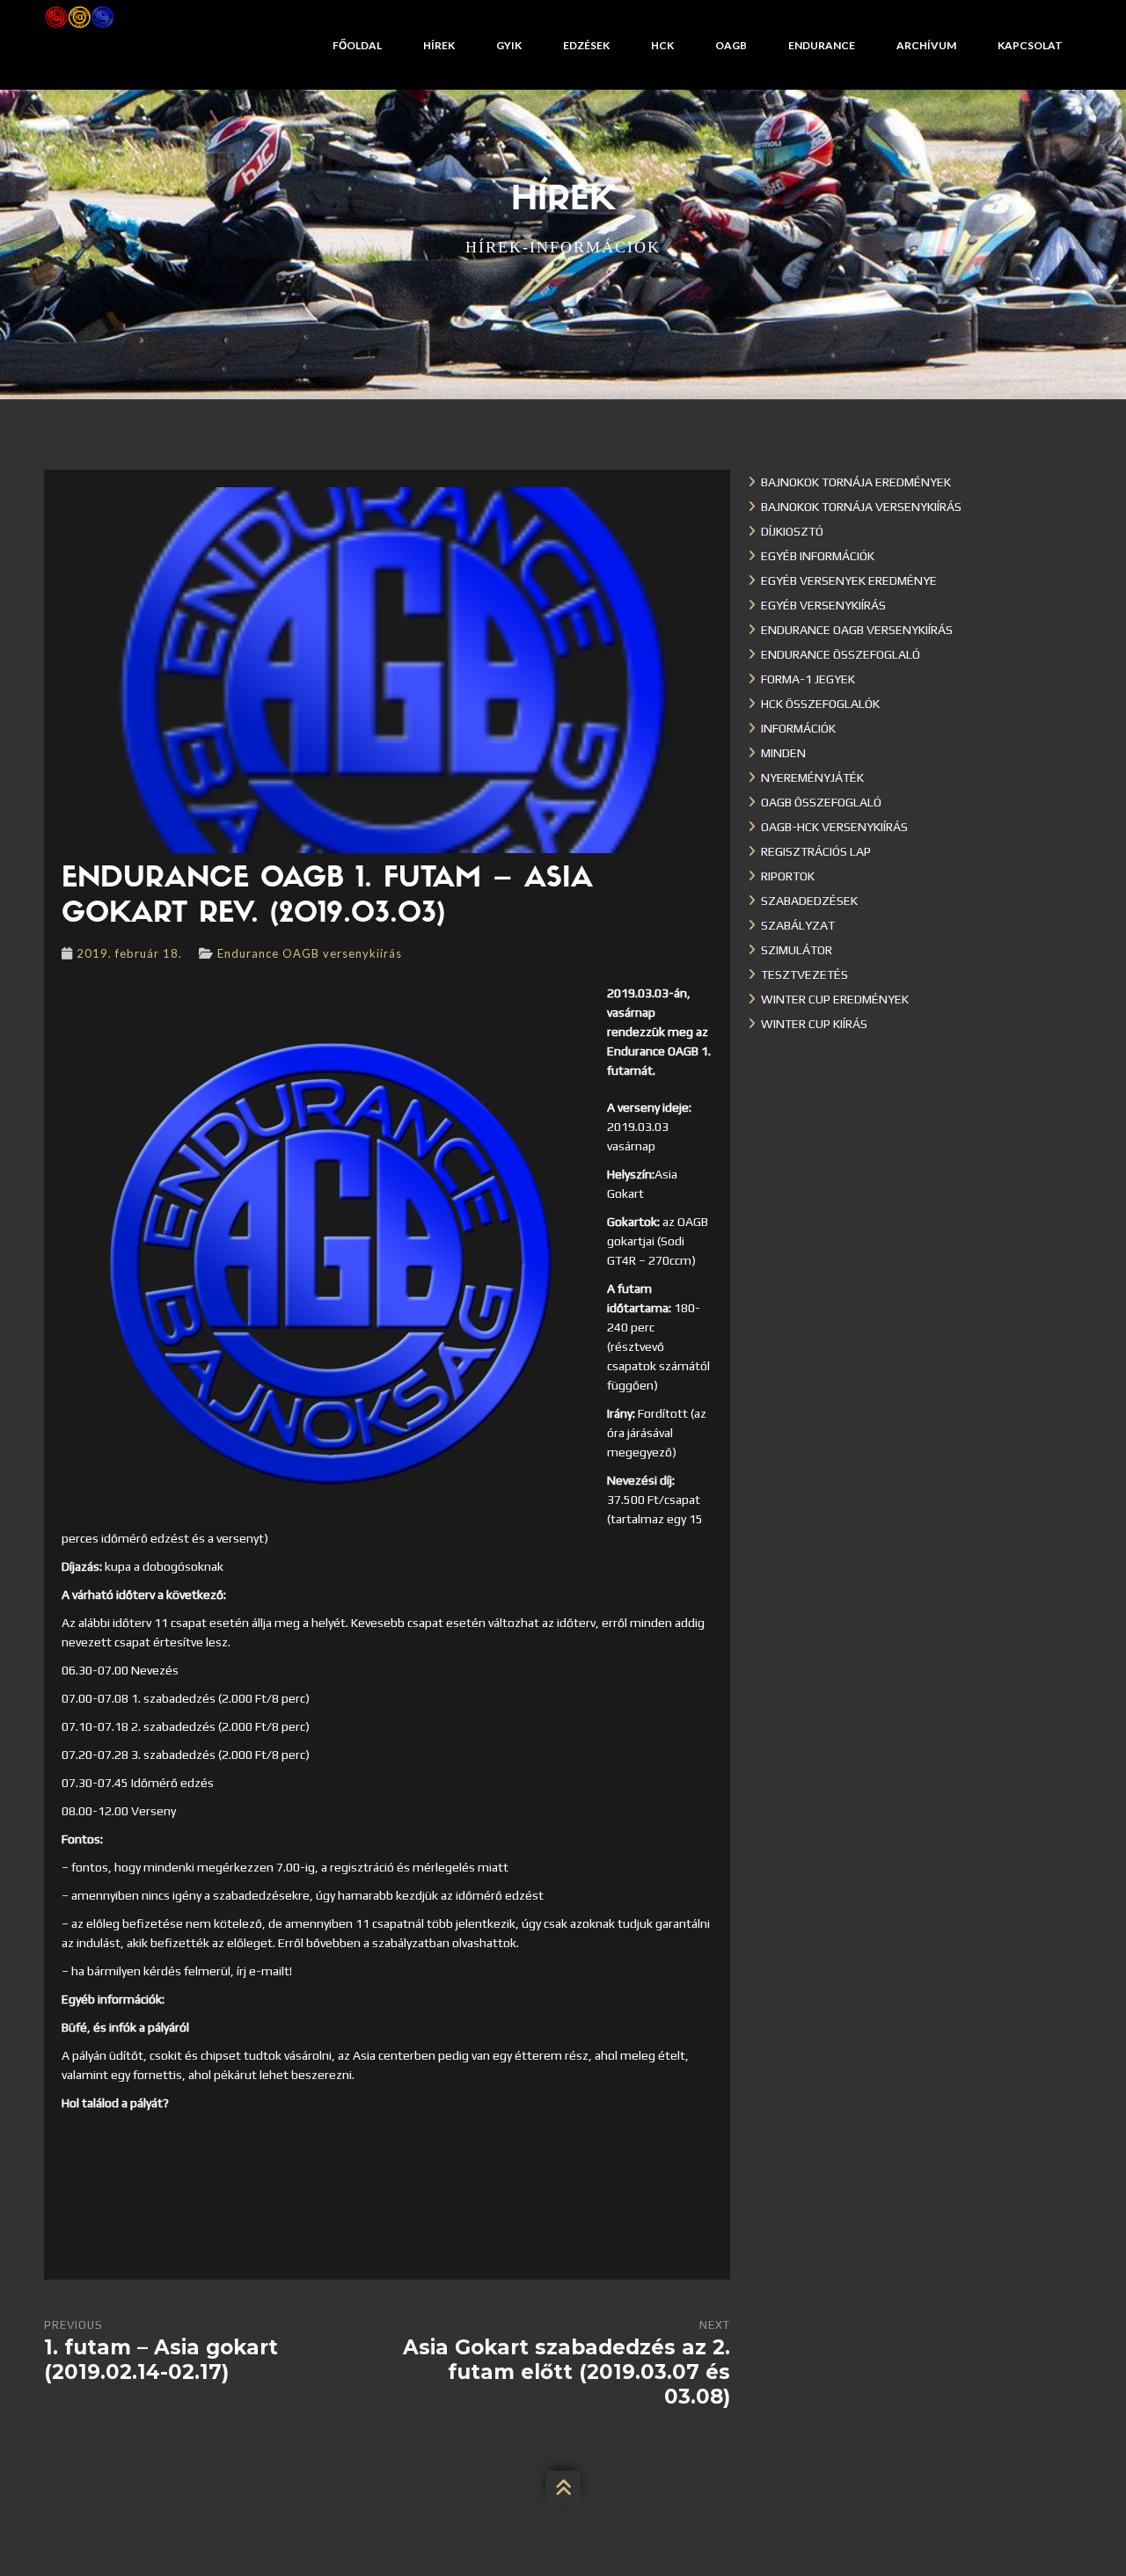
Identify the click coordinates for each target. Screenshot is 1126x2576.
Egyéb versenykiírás (823, 605)
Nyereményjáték (812, 777)
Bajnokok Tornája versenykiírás (861, 507)
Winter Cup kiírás (814, 1024)
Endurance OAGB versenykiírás (310, 953)
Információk (798, 728)
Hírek (439, 45)
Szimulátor (797, 950)
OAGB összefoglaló (821, 802)
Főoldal (357, 45)
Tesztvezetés (804, 974)
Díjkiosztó (792, 531)
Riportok (788, 876)
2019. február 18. (129, 953)
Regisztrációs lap (816, 851)
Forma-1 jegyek (808, 679)
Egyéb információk (818, 556)
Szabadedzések (809, 901)
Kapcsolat (1030, 45)
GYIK (509, 45)
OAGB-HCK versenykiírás (834, 827)
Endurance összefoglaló (841, 654)
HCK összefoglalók (820, 704)
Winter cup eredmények (835, 999)
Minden (783, 753)
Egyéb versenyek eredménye (849, 580)
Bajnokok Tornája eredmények (856, 482)
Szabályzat (798, 925)
